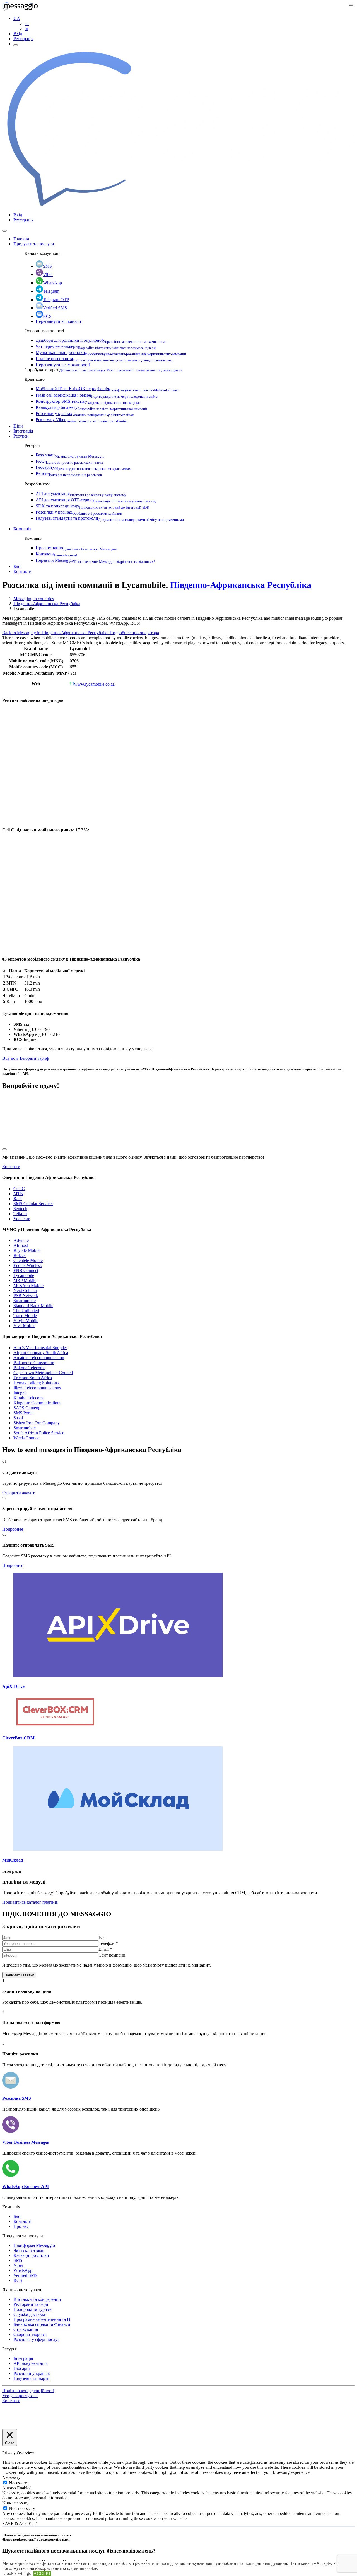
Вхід (18, 34)
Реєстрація (23, 39)
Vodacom (22, 1219)
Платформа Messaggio (34, 2245)
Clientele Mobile (28, 1260)
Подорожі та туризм (32, 2309)
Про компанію (76, 548)
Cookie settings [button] (17, 2573)
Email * (105, 1949)
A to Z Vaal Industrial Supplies (40, 1348)
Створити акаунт (18, 1493)
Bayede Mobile (27, 1250)
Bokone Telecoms (29, 1368)
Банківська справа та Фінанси (42, 2324)
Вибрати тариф (34, 1058)
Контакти (56, 554)
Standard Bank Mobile (33, 1306)
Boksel (20, 1255)
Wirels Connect (27, 1438)
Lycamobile (24, 1275)
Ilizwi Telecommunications (37, 1388)
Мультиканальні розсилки (111, 352)
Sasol (18, 1418)
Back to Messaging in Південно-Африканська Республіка (56, 633)
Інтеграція (23, 431)
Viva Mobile (24, 1326)
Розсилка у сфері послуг (36, 2339)
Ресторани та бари (31, 2304)
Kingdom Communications (37, 1403)
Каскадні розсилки (31, 2255)
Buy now (10, 1058)
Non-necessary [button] (15, 2503)
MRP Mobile (25, 1280)
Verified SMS (55, 308)
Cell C (19, 1189)
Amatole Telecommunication (39, 1358)
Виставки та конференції (37, 2299)
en (27, 24)
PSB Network (26, 1296)
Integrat (20, 1393)
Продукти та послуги (34, 244)
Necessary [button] (11, 2477)
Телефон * (108, 1943)
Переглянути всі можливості (63, 365)
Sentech (20, 1209)
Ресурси (21, 436)
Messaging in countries (34, 599)
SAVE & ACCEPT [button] (19, 2523)
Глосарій (83, 467)
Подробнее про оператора (134, 633)
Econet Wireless (27, 1265)
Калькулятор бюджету (91, 407)
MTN (18, 1194)
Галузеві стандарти (32, 2378)
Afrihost (21, 1245)
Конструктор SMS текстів (88, 401)
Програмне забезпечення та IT (42, 2319)
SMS (47, 266)
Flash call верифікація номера (97, 395)
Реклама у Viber (82, 420)
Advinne (21, 1240)
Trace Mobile (25, 1316)
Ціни (18, 426)
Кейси (69, 473)
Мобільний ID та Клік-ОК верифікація (107, 389)
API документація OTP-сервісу (96, 500)
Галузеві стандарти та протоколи (110, 518)
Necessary (18, 2483)
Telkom (20, 1214)
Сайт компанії (112, 1955)
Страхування (26, 2329)
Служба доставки (30, 2314)
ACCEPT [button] (42, 2573)
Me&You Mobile (28, 1285)
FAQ (69, 461)
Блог (18, 566)
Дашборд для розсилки (101, 340)
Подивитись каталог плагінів (30, 1902)
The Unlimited (26, 1311)
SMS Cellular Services (33, 1204)
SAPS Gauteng (27, 1408)
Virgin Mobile (26, 1321)
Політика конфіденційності (28, 2391)
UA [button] (17, 19)
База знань (70, 455)
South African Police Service (39, 1433)
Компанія (22, 529)
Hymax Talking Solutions (36, 1383)
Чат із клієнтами (29, 2250)
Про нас (21, 2226)
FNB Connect (26, 1270)
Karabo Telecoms (29, 1398)
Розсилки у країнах (85, 413)
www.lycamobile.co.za (94, 684)
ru (26, 29)
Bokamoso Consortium (34, 1363)
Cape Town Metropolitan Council (43, 1373)
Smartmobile (25, 1301)
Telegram (51, 291)
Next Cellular (25, 1291)
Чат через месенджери (96, 346)
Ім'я (102, 1938)
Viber (48, 274)
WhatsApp (52, 283)
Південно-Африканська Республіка (241, 585)
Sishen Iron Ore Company (37, 1423)
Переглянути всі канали (58, 321)
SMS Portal (24, 1413)
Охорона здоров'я (30, 2334)
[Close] (4, 231)
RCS (47, 316)
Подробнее (13, 1529)
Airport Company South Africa (41, 1353)
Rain (18, 1199)
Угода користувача (20, 2396)
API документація (81, 493)
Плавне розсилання (104, 359)
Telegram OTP (56, 300)
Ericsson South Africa (33, 1378)
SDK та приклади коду (92, 506)
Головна (21, 239)
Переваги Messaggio (95, 560)
